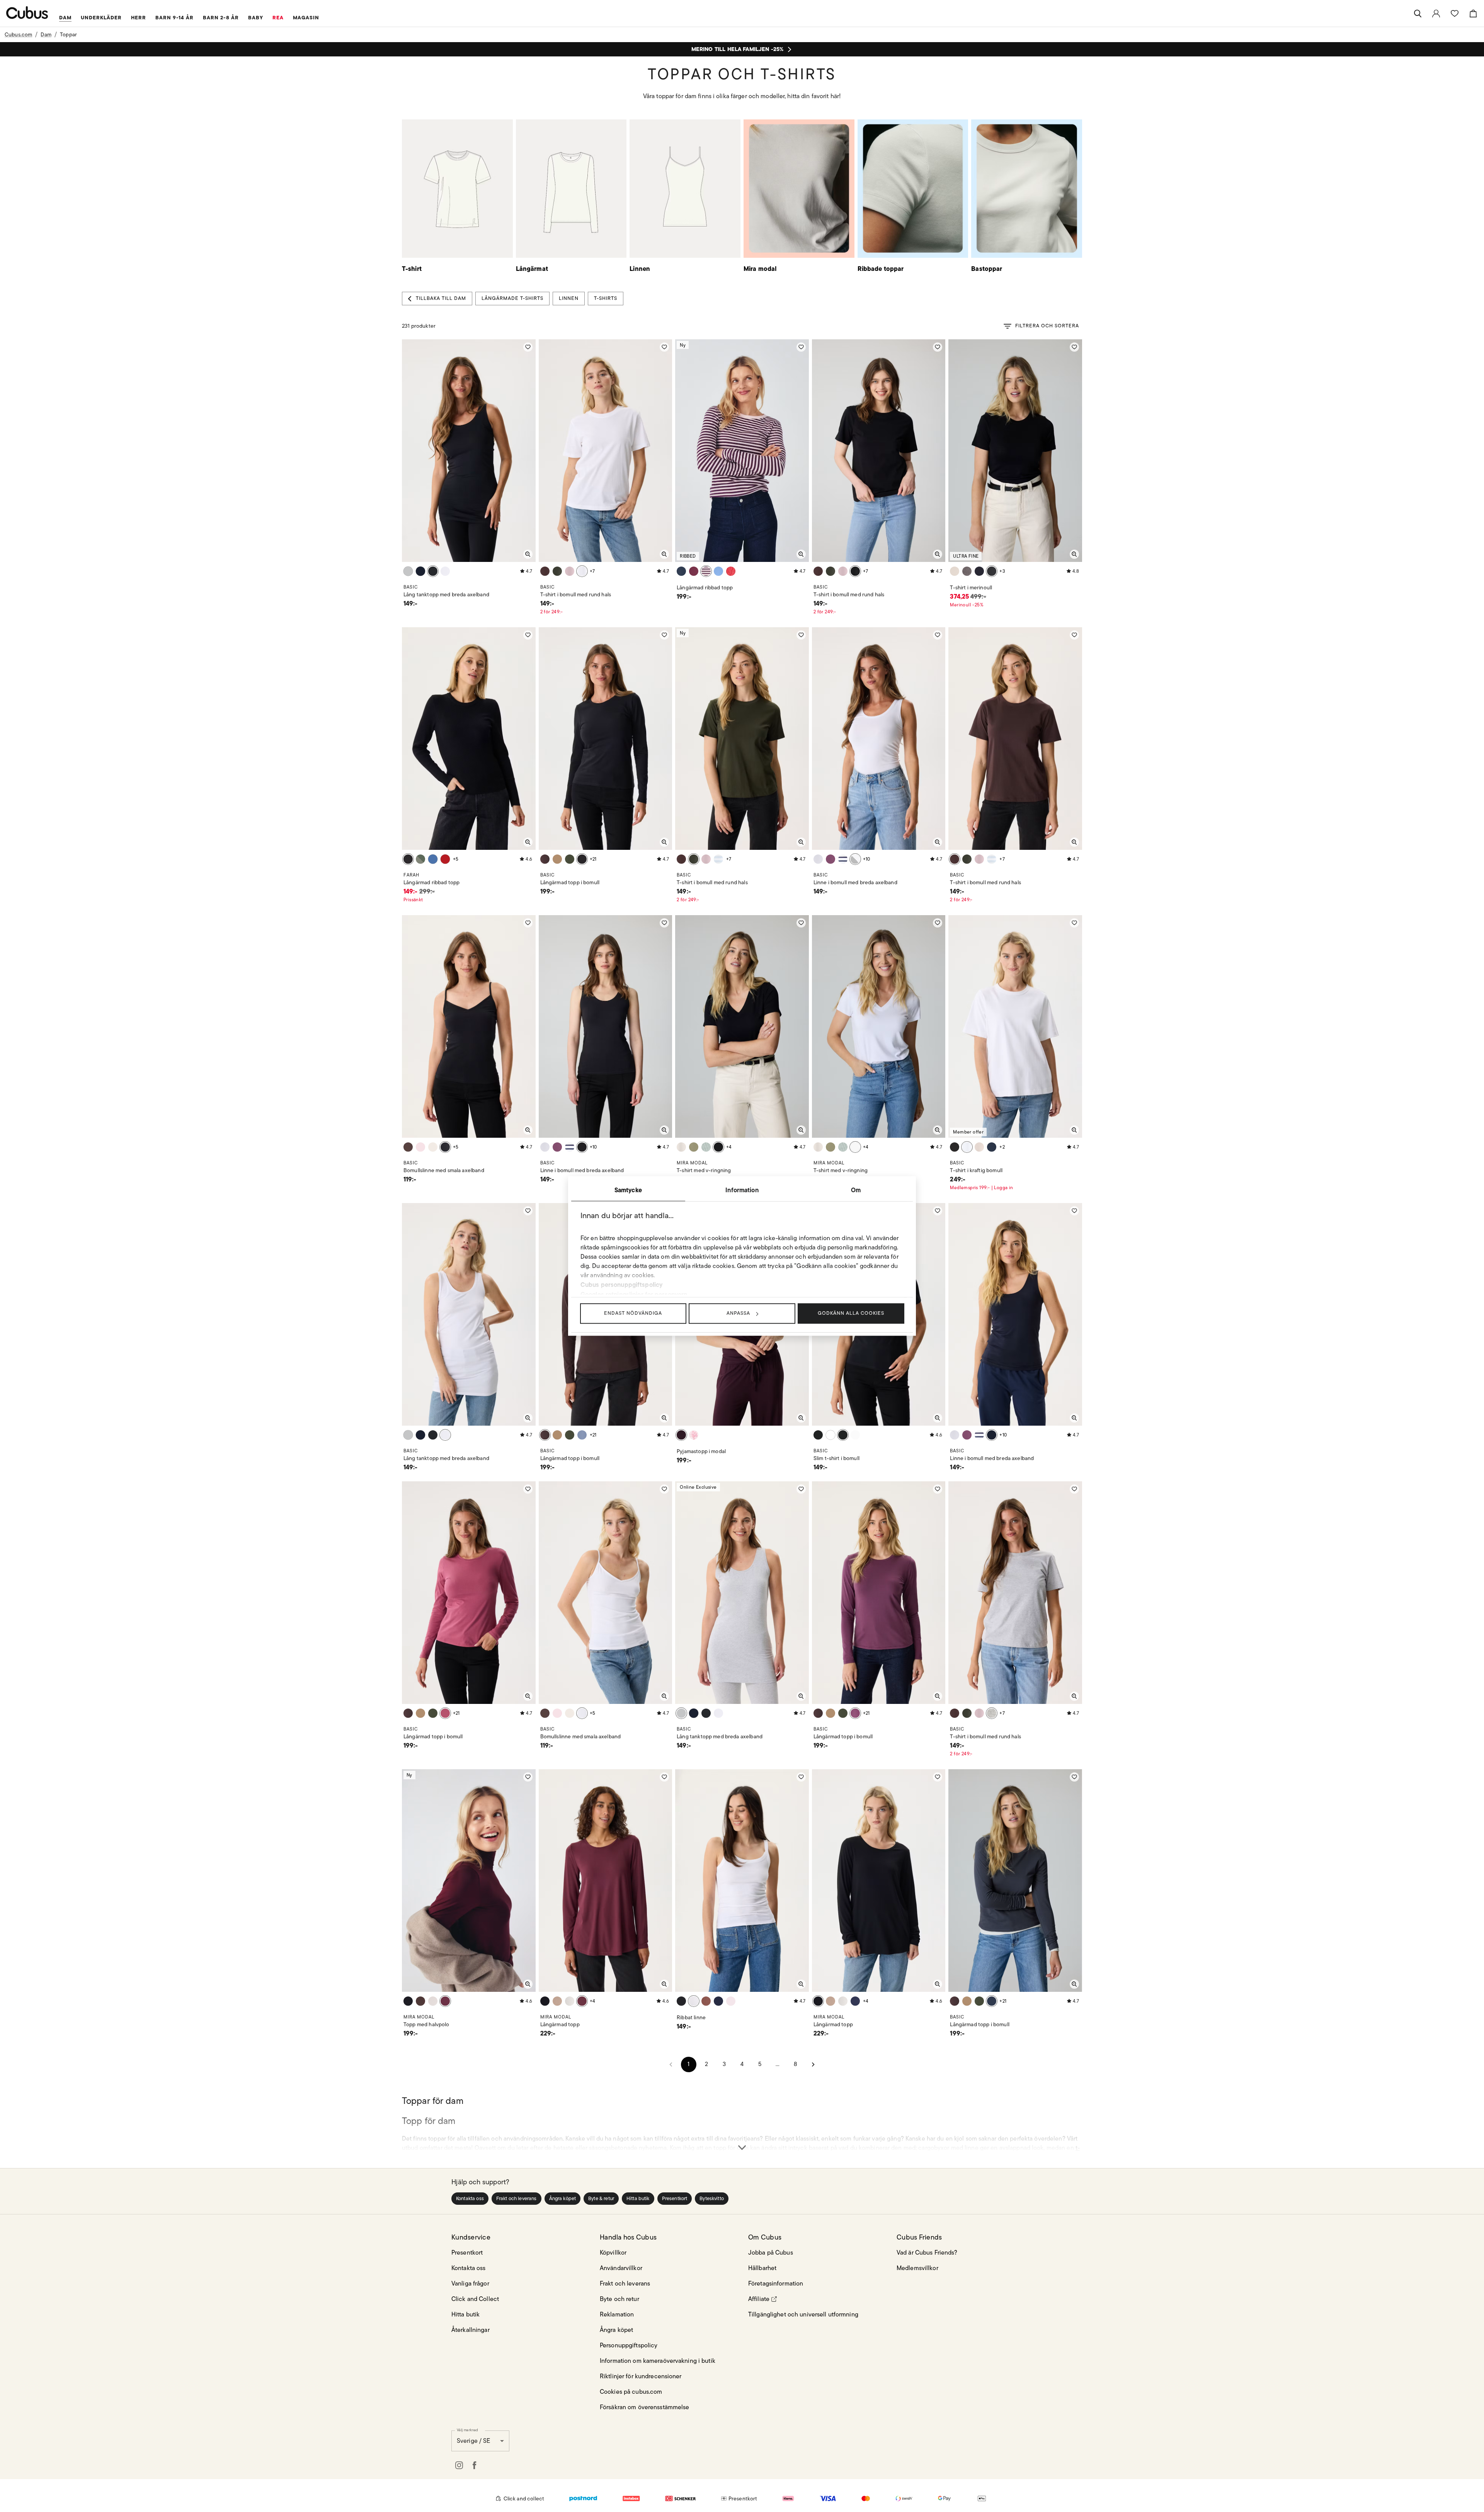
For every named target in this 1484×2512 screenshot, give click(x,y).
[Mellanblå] (582, 1435)
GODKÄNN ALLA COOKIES (851, 1313)
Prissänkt (413, 899)
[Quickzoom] (528, 554)
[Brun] (557, 859)
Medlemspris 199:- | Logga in (981, 1187)
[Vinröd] (694, 571)
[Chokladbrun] (408, 1147)
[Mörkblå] (420, 571)
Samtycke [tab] (628, 1190)
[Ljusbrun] (979, 1147)
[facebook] (475, 2465)
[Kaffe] (967, 571)
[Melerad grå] (408, 571)
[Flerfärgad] (706, 571)
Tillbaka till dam (441, 298)
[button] (470, 2199)
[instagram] (459, 2465)
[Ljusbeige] (433, 1147)
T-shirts (606, 298)
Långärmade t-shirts (512, 298)
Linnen (569, 298)
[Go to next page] (813, 2064)
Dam (46, 34)
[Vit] (445, 571)
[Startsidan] (27, 13)
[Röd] (731, 571)
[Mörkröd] (445, 1713)
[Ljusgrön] (420, 859)
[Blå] (718, 571)
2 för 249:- (551, 612)
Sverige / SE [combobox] (473, 2441)
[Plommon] (681, 1435)
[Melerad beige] (955, 571)
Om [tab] (856, 1190)
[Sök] (1418, 14)
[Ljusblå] (818, 859)
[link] (1436, 14)
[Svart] (433, 571)
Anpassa (738, 1313)
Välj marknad (467, 2430)
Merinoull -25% (967, 605)
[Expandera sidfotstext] (742, 2133)
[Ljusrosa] (570, 571)
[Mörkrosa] (830, 859)
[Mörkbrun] (545, 571)
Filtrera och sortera (1047, 326)
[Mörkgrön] (557, 571)
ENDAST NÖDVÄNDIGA (633, 1313)
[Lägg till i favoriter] (528, 347)
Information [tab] (742, 1190)
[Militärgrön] (694, 1147)
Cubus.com (18, 34)
